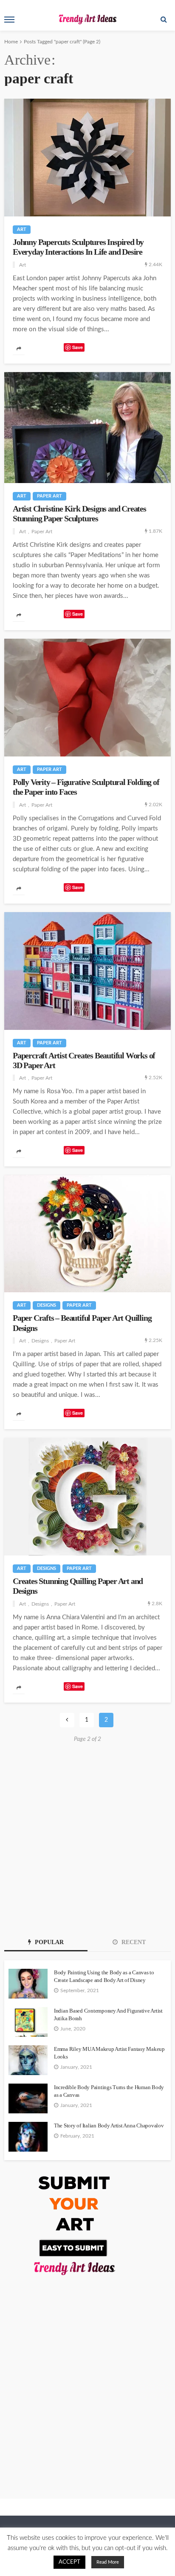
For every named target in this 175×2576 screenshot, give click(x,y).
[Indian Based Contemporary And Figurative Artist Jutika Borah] (28, 2022)
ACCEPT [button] (69, 2562)
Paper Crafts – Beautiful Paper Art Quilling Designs (82, 1323)
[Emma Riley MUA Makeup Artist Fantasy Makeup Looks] (28, 2060)
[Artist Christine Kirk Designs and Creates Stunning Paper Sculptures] (87, 428)
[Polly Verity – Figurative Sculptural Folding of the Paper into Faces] (87, 698)
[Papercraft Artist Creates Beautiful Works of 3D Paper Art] (87, 971)
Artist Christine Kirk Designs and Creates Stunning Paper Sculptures (79, 514)
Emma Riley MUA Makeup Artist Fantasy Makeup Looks (109, 2053)
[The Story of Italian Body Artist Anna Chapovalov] (28, 2137)
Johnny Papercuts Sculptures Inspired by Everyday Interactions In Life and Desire (78, 247)
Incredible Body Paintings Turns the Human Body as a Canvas (109, 2091)
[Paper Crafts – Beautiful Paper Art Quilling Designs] (87, 1234)
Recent (133, 1942)
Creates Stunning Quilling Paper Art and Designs (78, 1586)
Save (78, 347)
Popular (48, 1942)
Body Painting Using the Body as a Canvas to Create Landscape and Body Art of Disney (104, 1976)
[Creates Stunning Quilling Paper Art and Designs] (87, 1497)
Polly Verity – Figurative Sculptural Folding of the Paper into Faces (86, 787)
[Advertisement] (87, 1838)
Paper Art (49, 496)
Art (22, 229)
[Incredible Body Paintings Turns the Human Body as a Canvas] (28, 2098)
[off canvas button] (9, 20)
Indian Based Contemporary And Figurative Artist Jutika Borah (108, 2014)
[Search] (164, 20)
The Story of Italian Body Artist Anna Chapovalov (109, 2125)
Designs (47, 1305)
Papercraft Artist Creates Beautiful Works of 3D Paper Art (84, 1061)
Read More (108, 2562)
